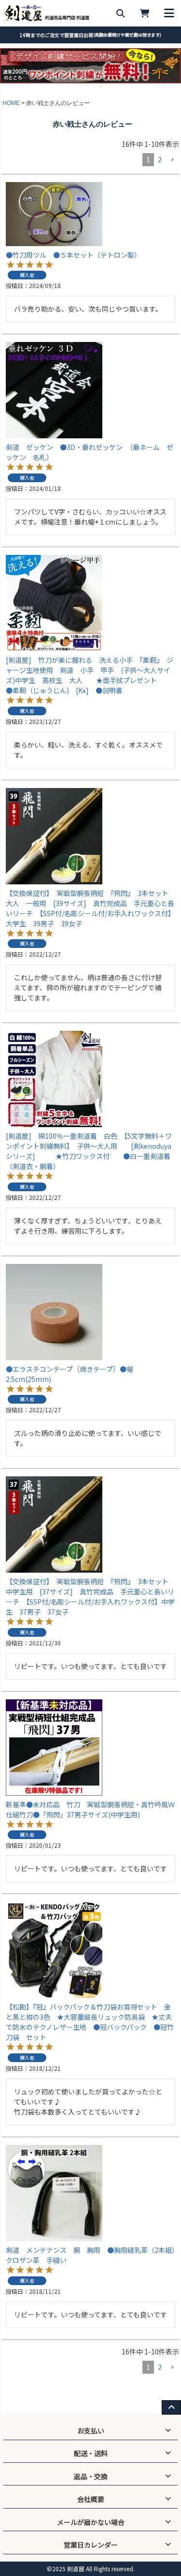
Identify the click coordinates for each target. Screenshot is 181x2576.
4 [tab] (101, 86)
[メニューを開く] (169, 13)
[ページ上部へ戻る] (171, 2407)
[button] (172, 160)
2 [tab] (88, 86)
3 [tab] (95, 86)
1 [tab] (81, 86)
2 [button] (160, 159)
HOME (11, 103)
